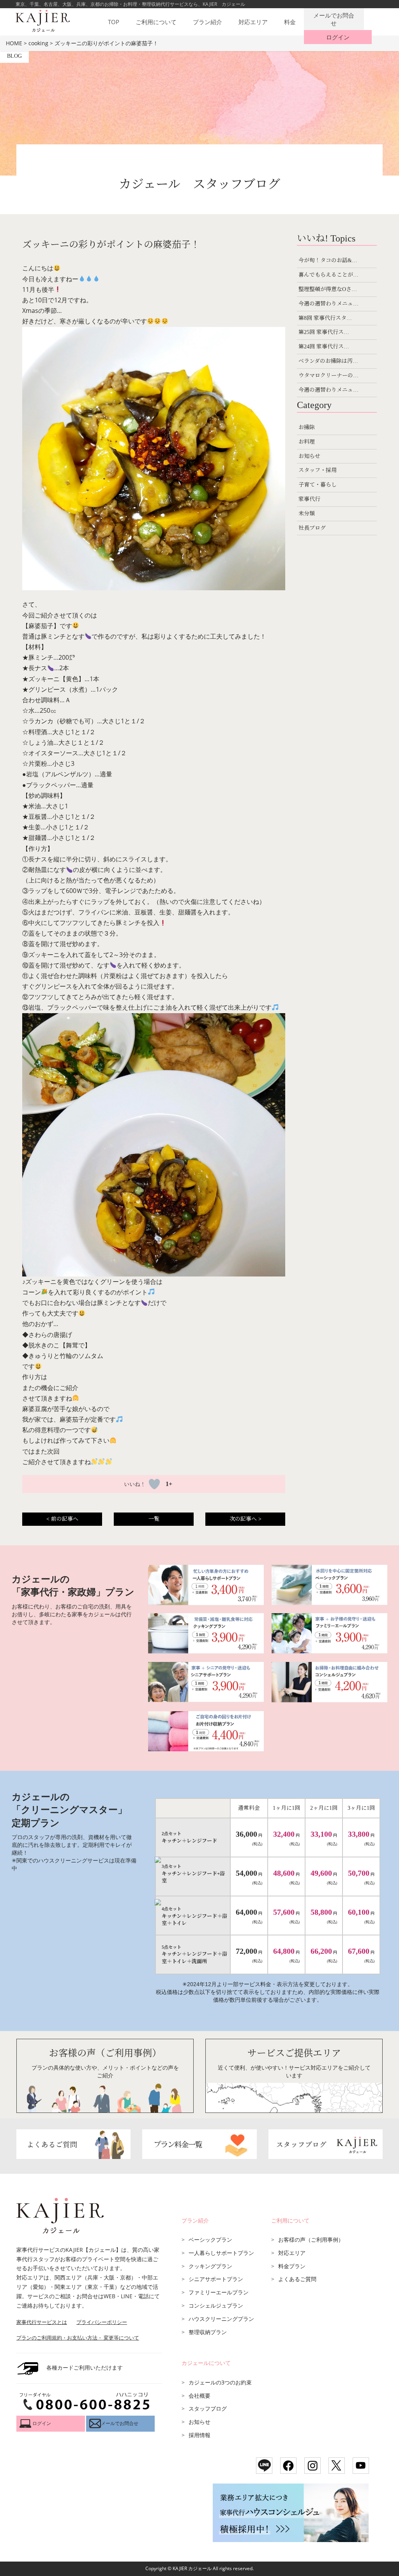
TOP (114, 22)
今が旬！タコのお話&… (328, 260)
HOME (14, 43)
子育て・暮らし (318, 485)
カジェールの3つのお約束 (220, 2382)
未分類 (307, 514)
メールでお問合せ (334, 19)
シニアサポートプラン (216, 2279)
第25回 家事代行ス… (324, 332)
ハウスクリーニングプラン (221, 2319)
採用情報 (199, 2435)
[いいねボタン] (154, 1484)
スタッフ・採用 (318, 470)
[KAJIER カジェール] (41, 18)
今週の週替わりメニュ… (328, 304)
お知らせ (309, 456)
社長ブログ (312, 528)
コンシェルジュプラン (216, 2305)
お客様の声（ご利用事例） (311, 2240)
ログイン (338, 37)
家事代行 (309, 499)
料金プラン (292, 2266)
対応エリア (253, 22)
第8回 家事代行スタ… (325, 318)
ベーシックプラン (210, 2240)
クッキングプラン (210, 2266)
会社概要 (199, 2396)
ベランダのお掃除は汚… (328, 361)
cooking (38, 43)
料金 (290, 22)
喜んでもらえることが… (328, 275)
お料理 (307, 442)
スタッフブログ (208, 2408)
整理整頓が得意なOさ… (328, 289)
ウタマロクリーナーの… (328, 375)
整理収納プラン (208, 2332)
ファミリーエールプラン (219, 2292)
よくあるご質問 (297, 2279)
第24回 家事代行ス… (324, 347)
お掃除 (307, 427)
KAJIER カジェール (192, 2568)
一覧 (154, 1519)
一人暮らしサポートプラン (221, 2253)
